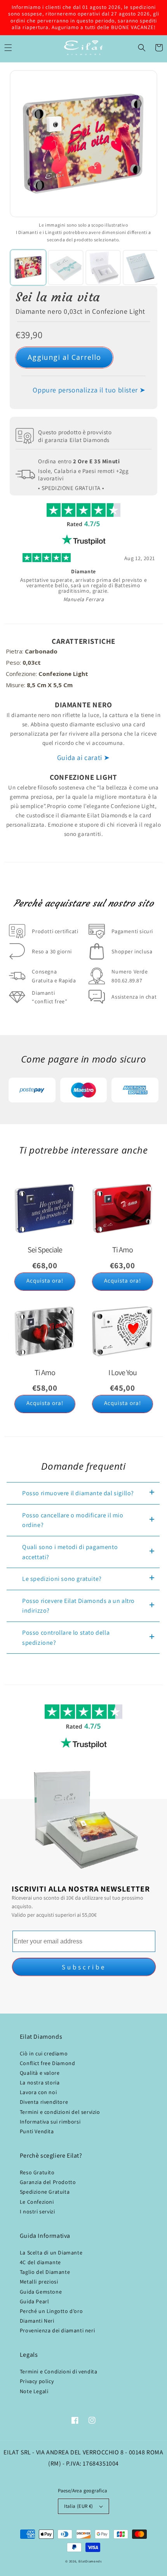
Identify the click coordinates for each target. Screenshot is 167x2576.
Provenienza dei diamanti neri (57, 2330)
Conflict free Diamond (48, 2063)
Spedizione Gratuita (45, 2192)
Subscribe (84, 1967)
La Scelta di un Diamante (51, 2253)
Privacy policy (37, 2381)
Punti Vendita (37, 2131)
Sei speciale (45, 1250)
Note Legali (34, 2391)
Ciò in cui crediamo (44, 2053)
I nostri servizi (37, 2211)
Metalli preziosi (39, 2282)
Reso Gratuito (37, 2172)
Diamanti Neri (37, 2321)
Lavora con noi (38, 2092)
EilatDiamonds (90, 2561)
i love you (123, 1372)
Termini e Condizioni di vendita (59, 2371)
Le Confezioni (37, 2202)
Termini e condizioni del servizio (60, 2112)
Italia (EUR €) (79, 2506)
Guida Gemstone (41, 2292)
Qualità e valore (40, 2073)
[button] (142, 48)
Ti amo (123, 1250)
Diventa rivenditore (44, 2102)
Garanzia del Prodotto (48, 2182)
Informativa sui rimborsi (50, 2122)
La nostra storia (40, 2082)
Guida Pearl (35, 2301)
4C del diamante (40, 2262)
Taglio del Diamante (45, 2272)
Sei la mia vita (58, 297)
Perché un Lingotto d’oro (51, 2311)
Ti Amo (45, 1372)
